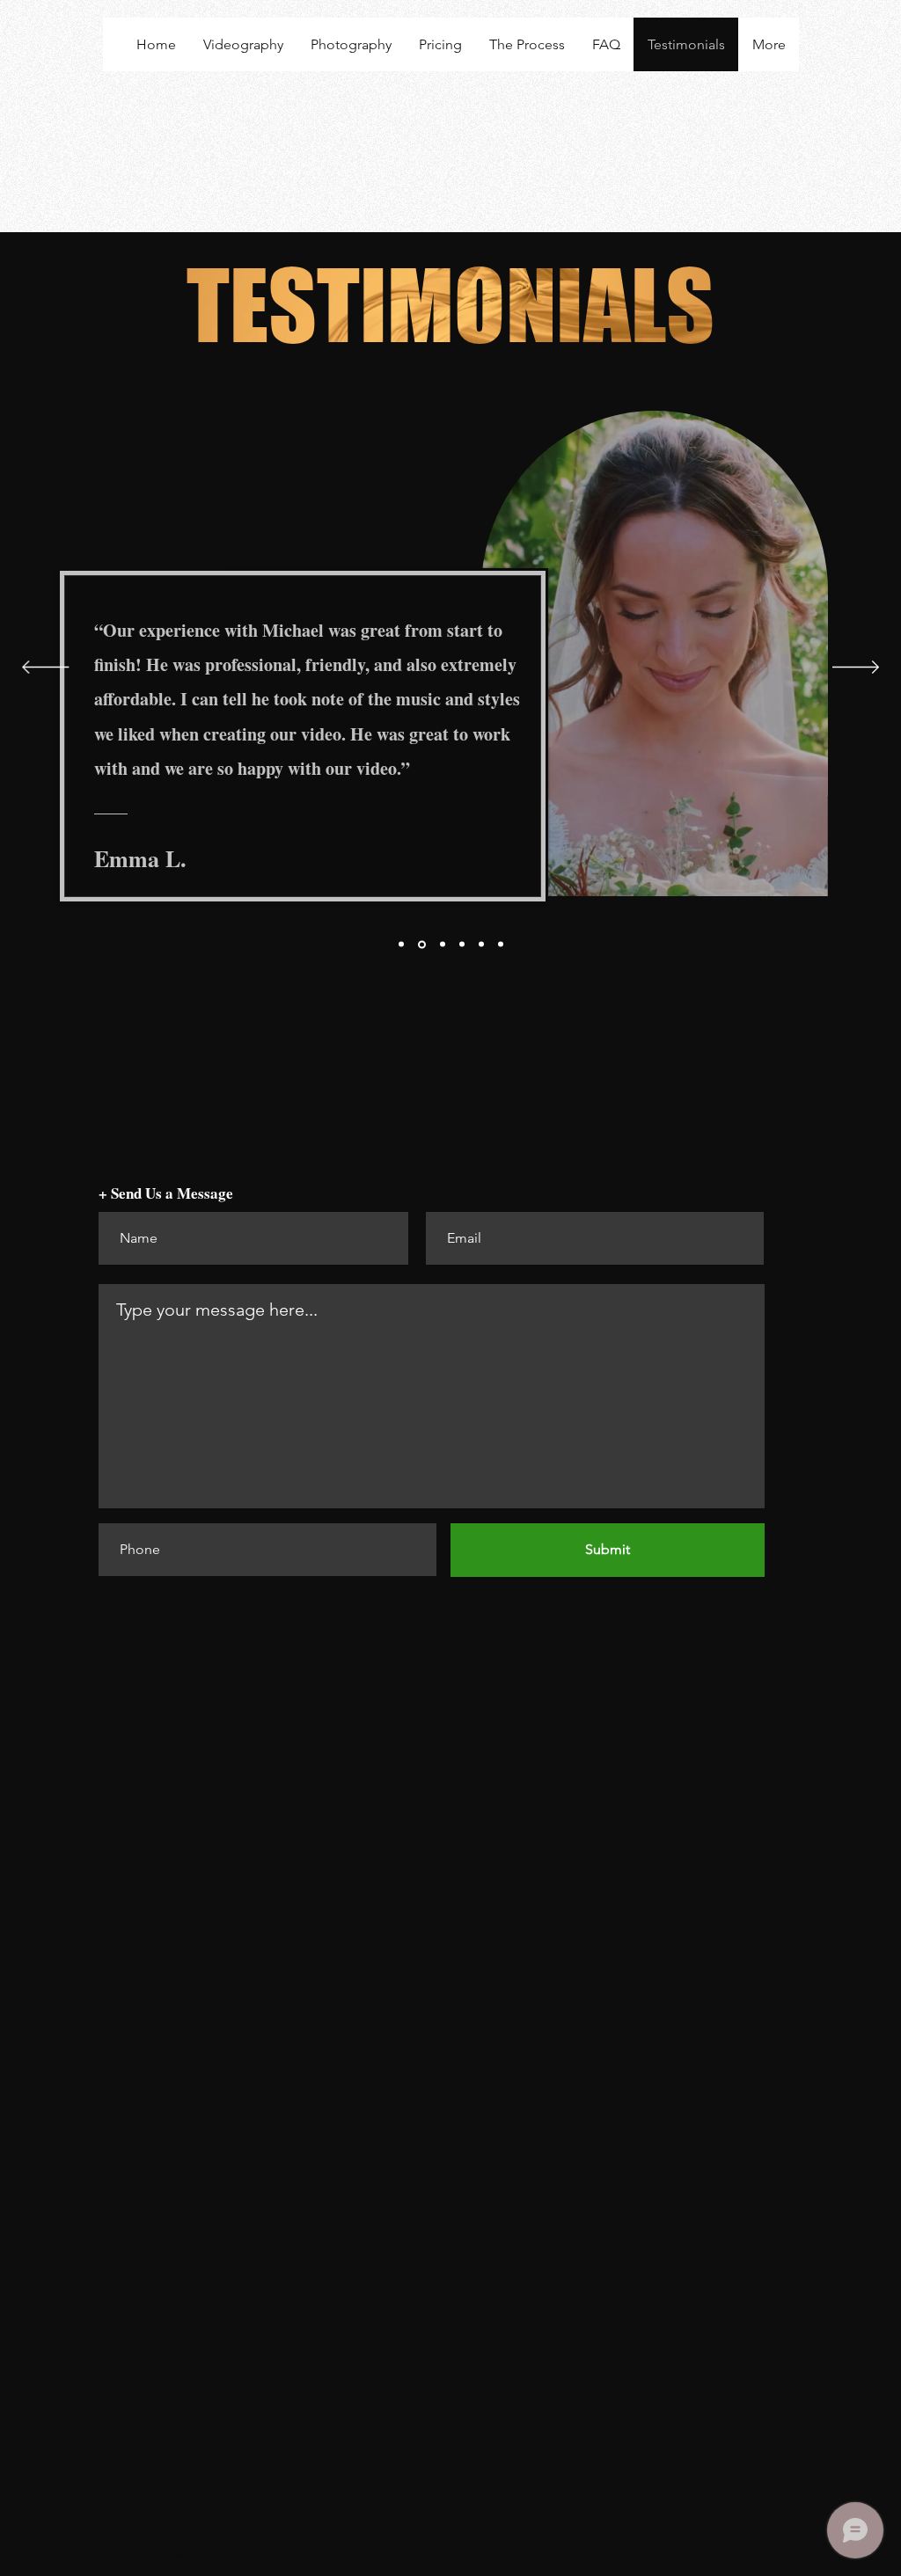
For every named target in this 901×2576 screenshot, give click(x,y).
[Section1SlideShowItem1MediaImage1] (401, 945)
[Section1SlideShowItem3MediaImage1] (443, 945)
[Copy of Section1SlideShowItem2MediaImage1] (481, 945)
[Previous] (45, 668)
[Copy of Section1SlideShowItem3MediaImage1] (501, 945)
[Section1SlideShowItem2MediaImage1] (422, 944)
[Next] (856, 668)
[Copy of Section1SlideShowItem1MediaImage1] (462, 945)
